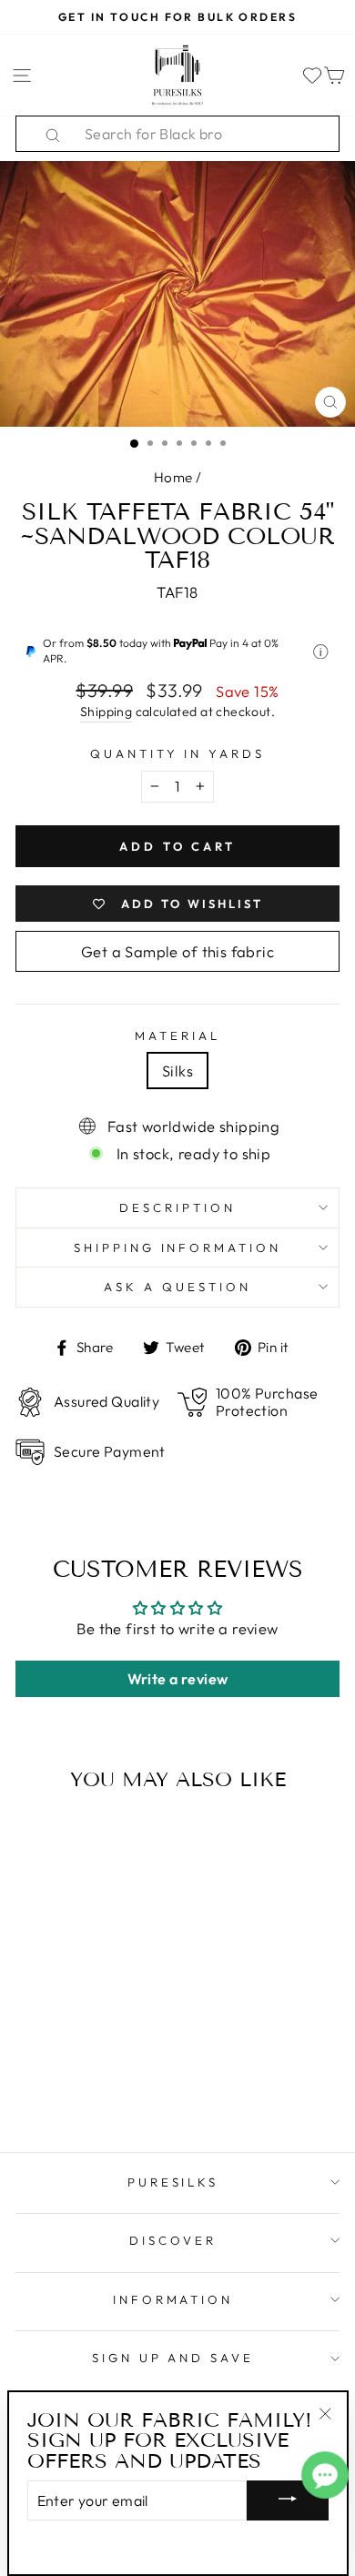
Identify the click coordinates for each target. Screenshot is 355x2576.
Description (177, 1207)
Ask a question (177, 1287)
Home (173, 477)
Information (173, 2299)
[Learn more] (321, 652)
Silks (177, 1071)
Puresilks (173, 2182)
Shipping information (178, 1248)
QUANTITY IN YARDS (178, 753)
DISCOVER (173, 2240)
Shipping (106, 712)
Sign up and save (173, 2358)
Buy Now (77, 2086)
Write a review (178, 1679)
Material (177, 1035)
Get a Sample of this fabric (177, 951)
